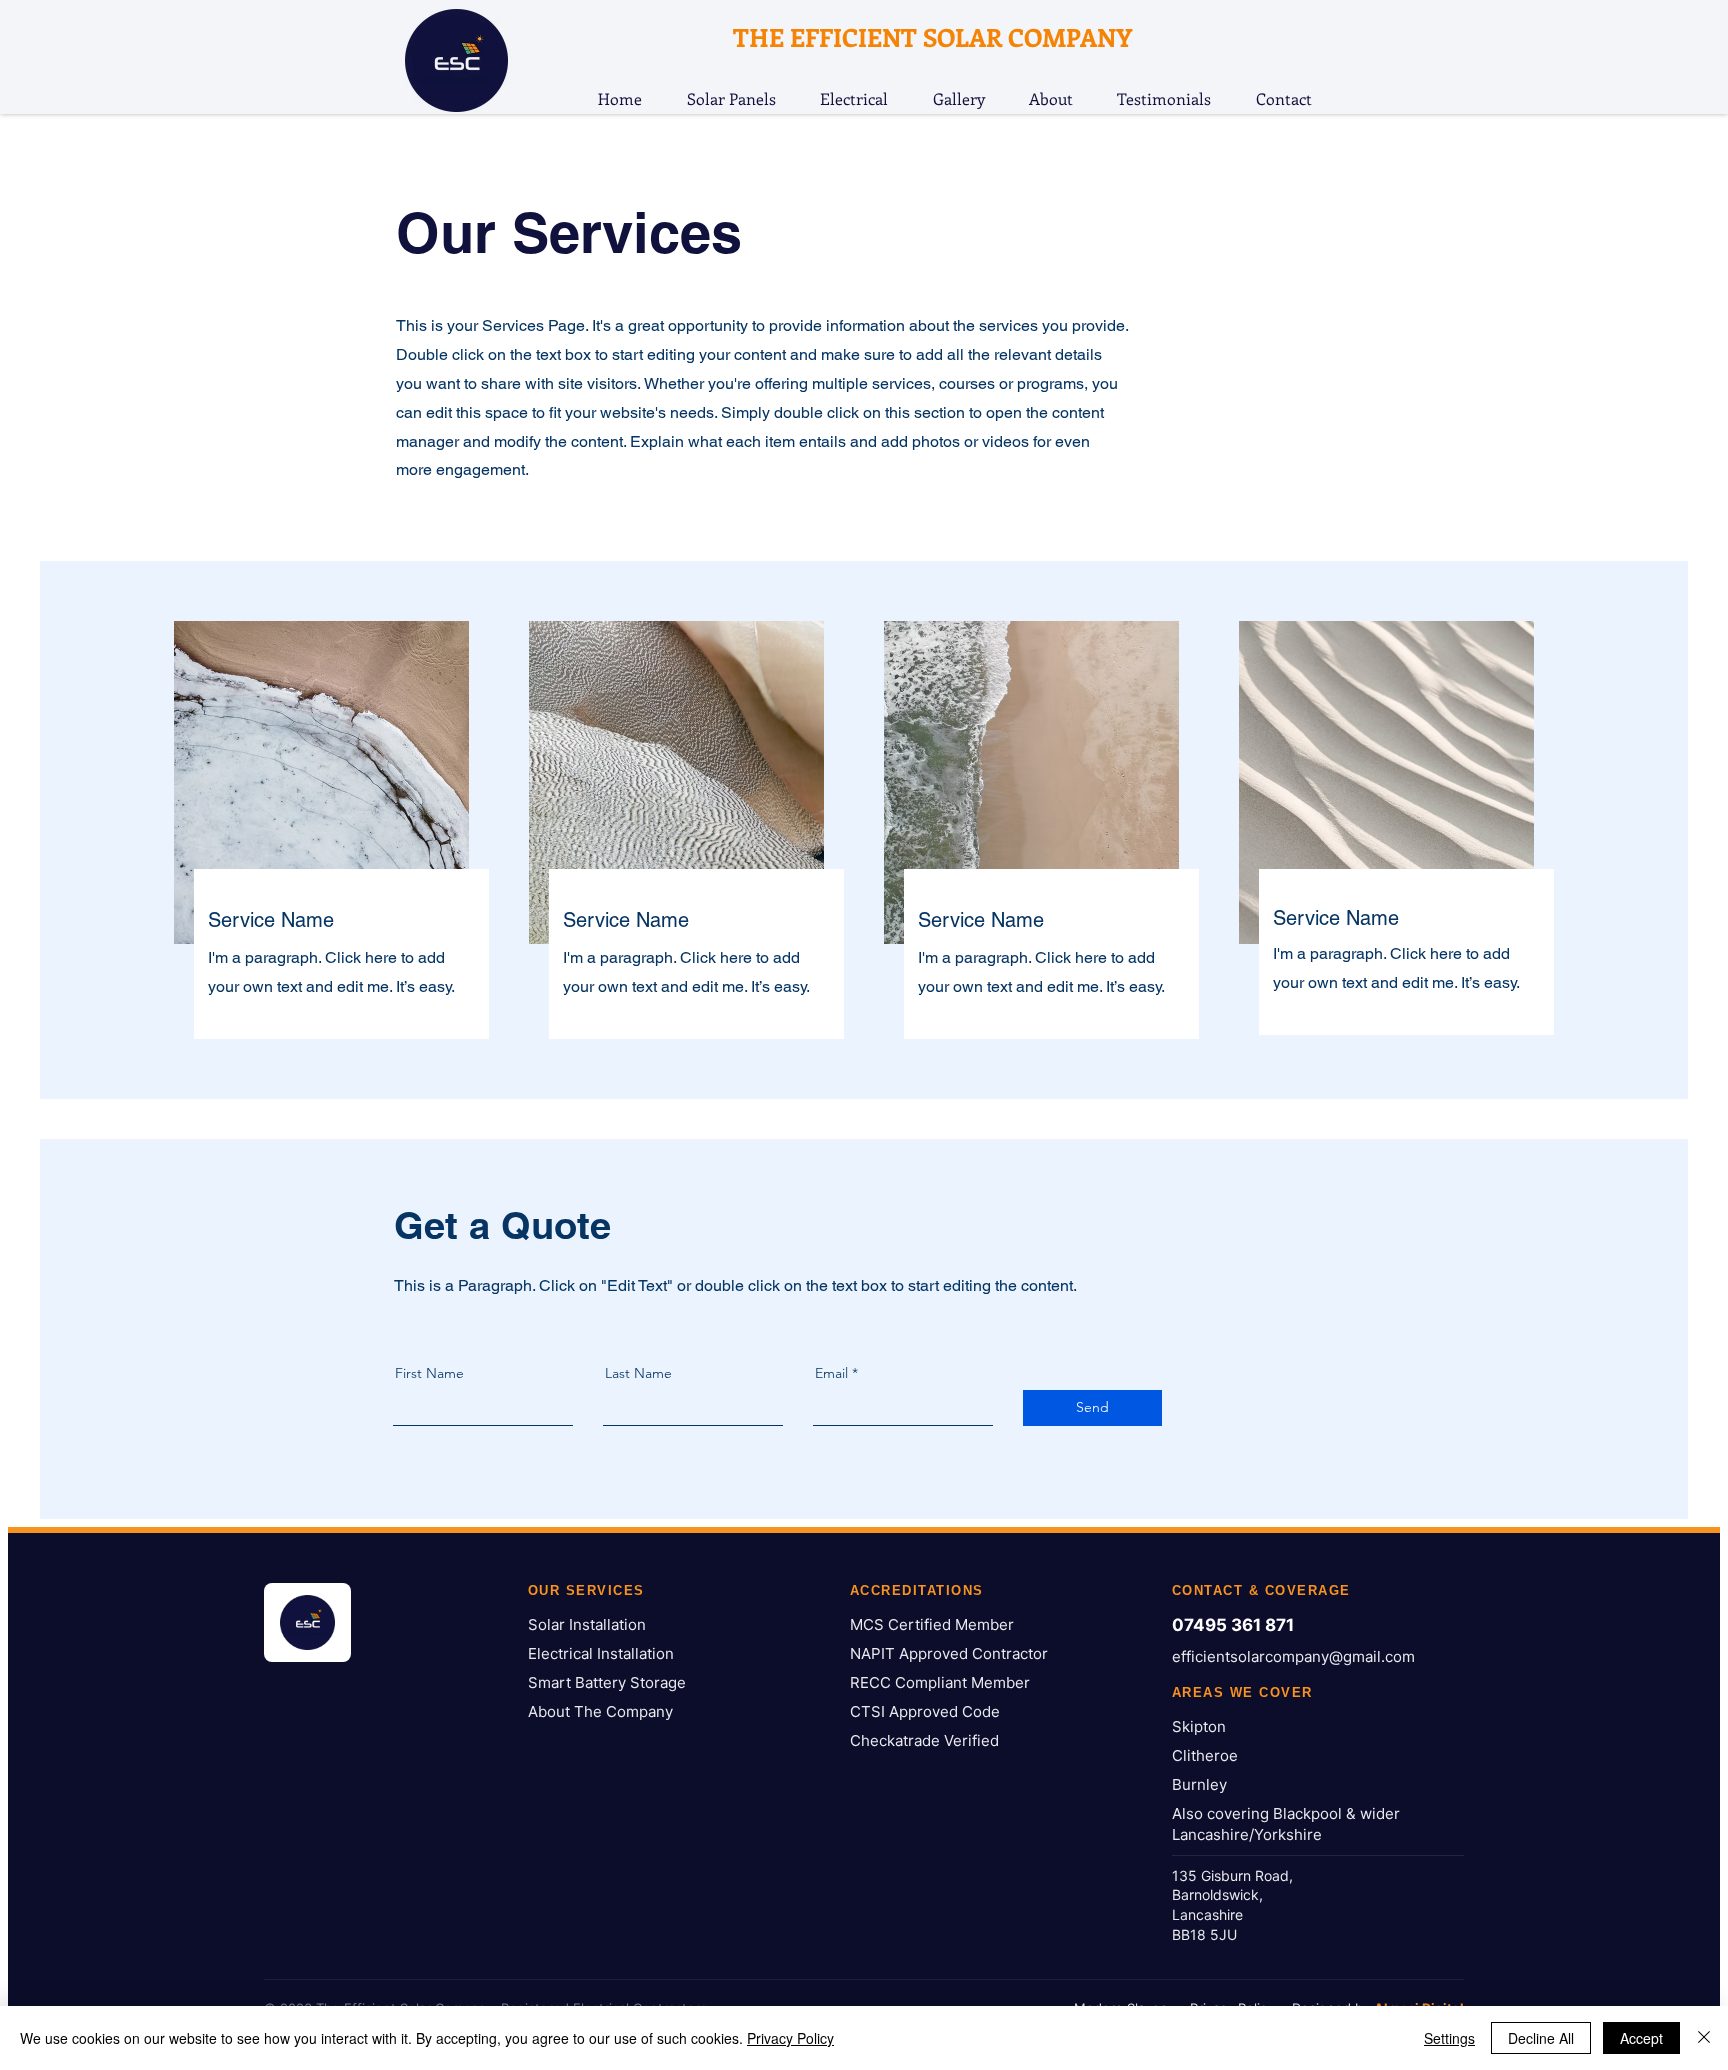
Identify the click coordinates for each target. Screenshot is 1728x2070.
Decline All (1541, 2038)
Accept (1641, 2038)
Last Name (638, 1373)
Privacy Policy (790, 2038)
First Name (429, 1373)
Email (831, 1373)
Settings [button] (1449, 2038)
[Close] (1704, 2038)
